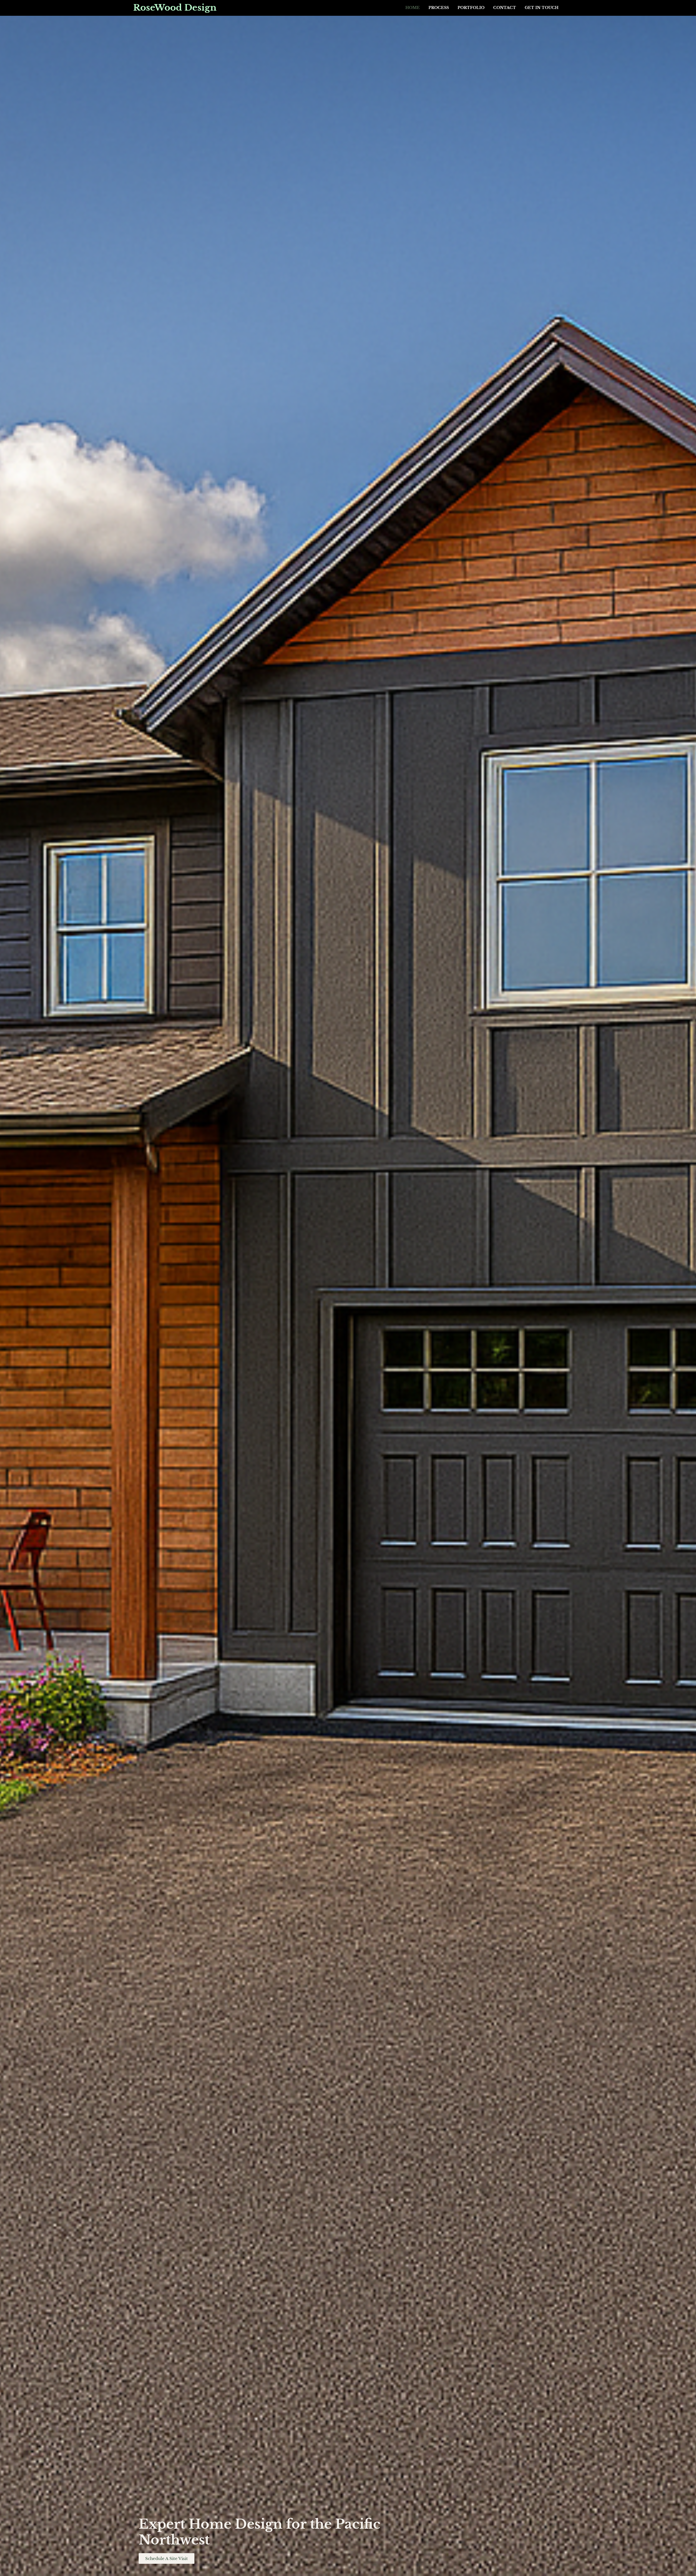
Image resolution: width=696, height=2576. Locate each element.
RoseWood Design (175, 8)
